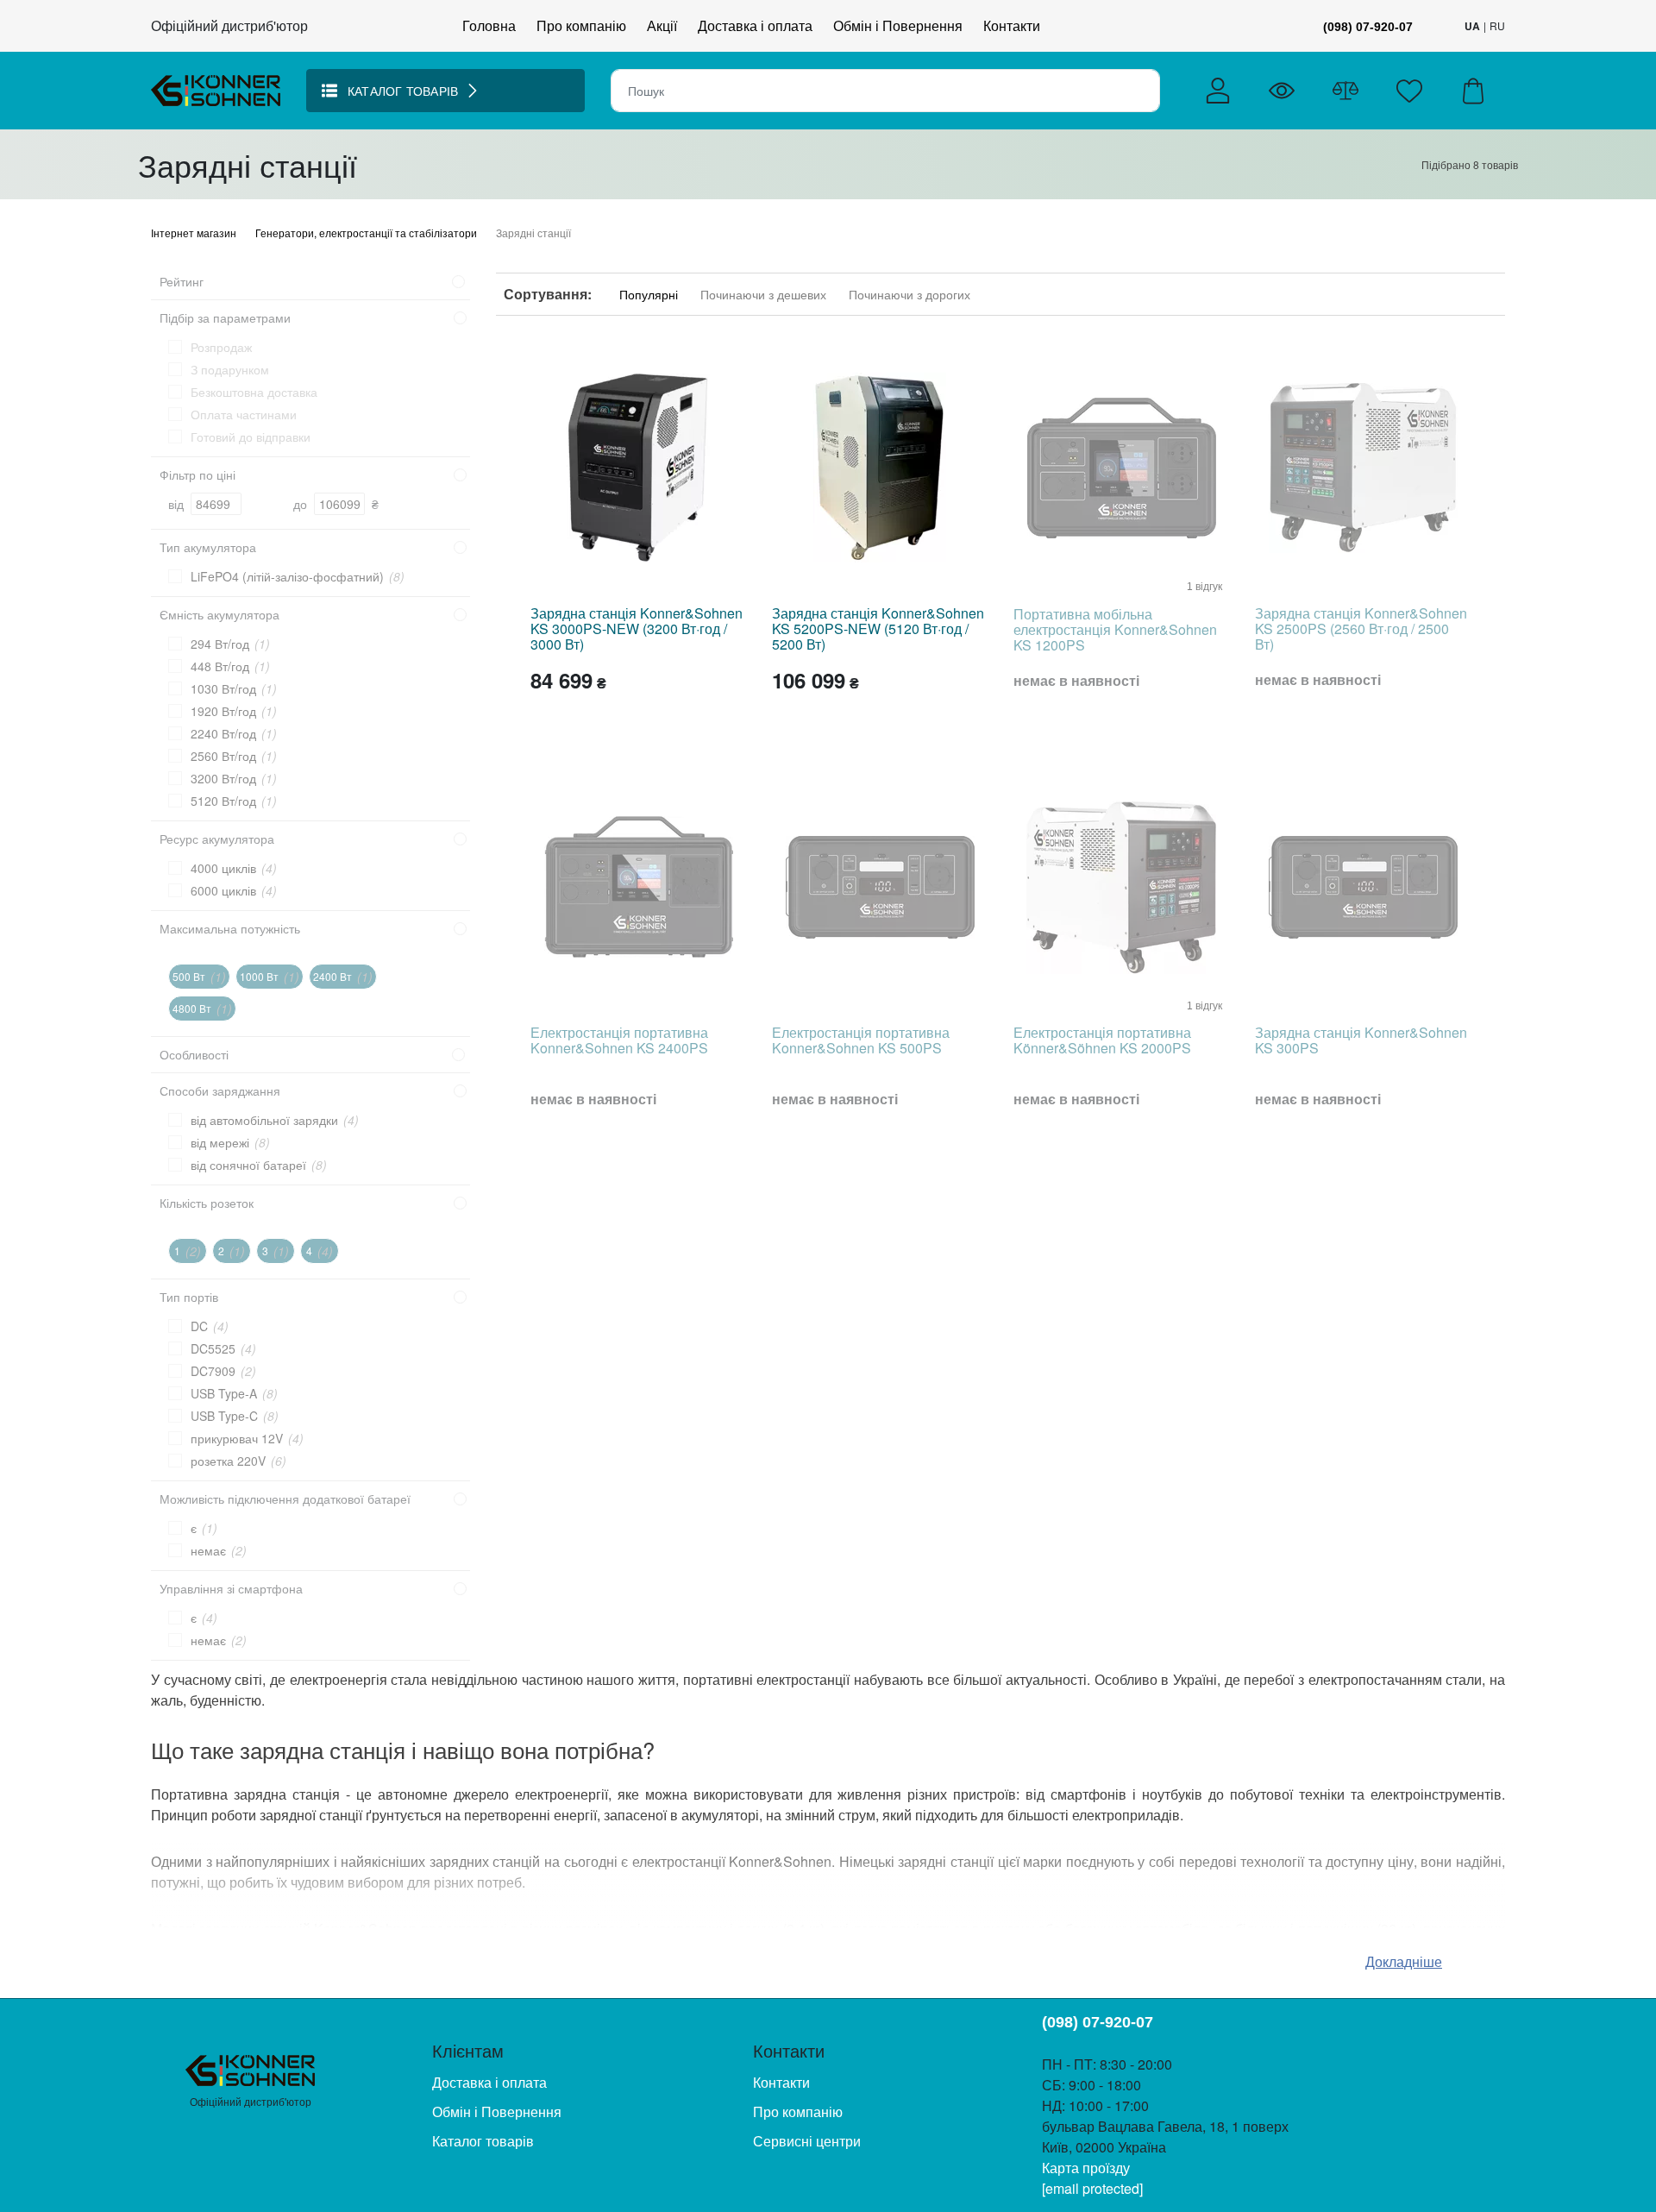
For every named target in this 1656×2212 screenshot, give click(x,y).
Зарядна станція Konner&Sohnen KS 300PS (1361, 1040)
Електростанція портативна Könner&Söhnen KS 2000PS (1102, 1040)
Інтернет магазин (195, 233)
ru (1497, 25)
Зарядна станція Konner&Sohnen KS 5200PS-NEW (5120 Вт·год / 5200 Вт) (878, 628)
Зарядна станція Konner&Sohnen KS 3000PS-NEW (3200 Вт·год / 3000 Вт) (637, 628)
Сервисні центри (807, 2141)
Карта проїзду (1086, 2168)
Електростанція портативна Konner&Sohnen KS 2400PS (619, 1040)
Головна (489, 25)
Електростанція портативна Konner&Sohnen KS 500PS (861, 1040)
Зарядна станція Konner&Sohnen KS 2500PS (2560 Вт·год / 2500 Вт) (1361, 628)
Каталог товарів (483, 2141)
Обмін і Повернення (898, 25)
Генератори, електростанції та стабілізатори (367, 233)
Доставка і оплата (755, 25)
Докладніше (1404, 1961)
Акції (662, 25)
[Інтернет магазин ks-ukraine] (216, 88)
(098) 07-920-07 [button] (1368, 27)
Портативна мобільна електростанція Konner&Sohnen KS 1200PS (1115, 629)
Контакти (1012, 25)
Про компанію (581, 25)
